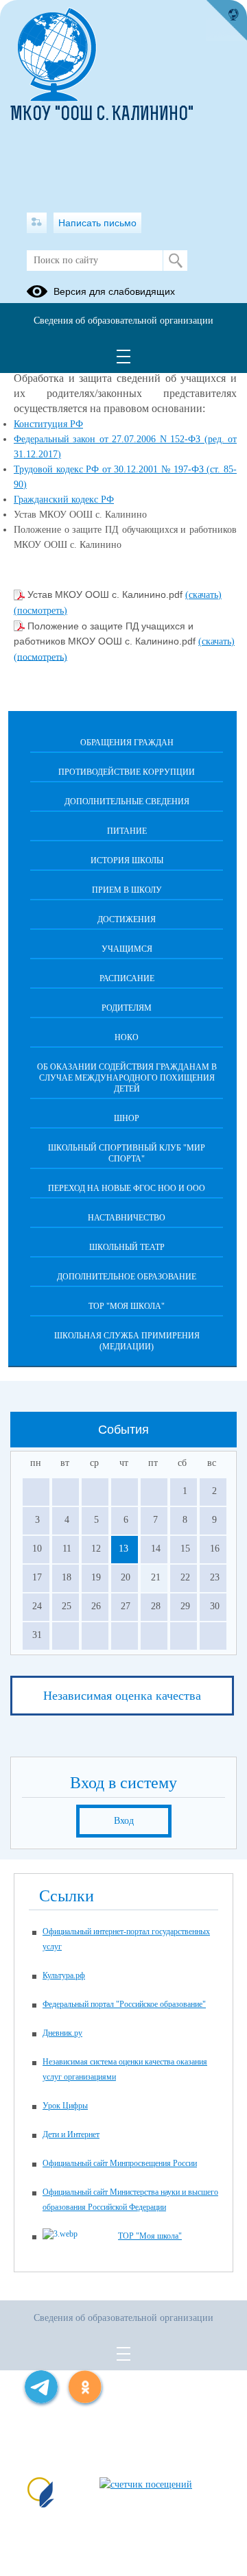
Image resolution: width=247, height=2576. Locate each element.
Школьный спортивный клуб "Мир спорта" (127, 1153)
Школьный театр (127, 1247)
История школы (127, 860)
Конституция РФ (48, 424)
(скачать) (203, 595)
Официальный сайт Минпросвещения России (120, 2163)
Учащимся (127, 949)
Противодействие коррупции (127, 772)
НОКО (127, 1037)
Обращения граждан (127, 743)
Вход (124, 1821)
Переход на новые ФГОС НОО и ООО (127, 1188)
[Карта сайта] (37, 223)
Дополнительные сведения (127, 802)
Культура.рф (64, 1975)
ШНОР (127, 1118)
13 (123, 1549)
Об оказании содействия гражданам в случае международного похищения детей (127, 1078)
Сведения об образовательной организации (123, 321)
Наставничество (127, 1218)
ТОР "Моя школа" (127, 1306)
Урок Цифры (65, 2106)
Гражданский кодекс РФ (64, 499)
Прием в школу (127, 890)
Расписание (127, 978)
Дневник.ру (62, 2033)
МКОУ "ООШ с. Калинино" (102, 115)
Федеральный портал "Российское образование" (124, 2004)
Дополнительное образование (127, 1277)
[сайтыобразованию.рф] (226, 21)
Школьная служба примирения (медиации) (127, 1341)
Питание (127, 831)
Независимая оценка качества (122, 1696)
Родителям (127, 1008)
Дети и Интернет (71, 2134)
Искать (175, 261)
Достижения (127, 919)
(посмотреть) (40, 611)
